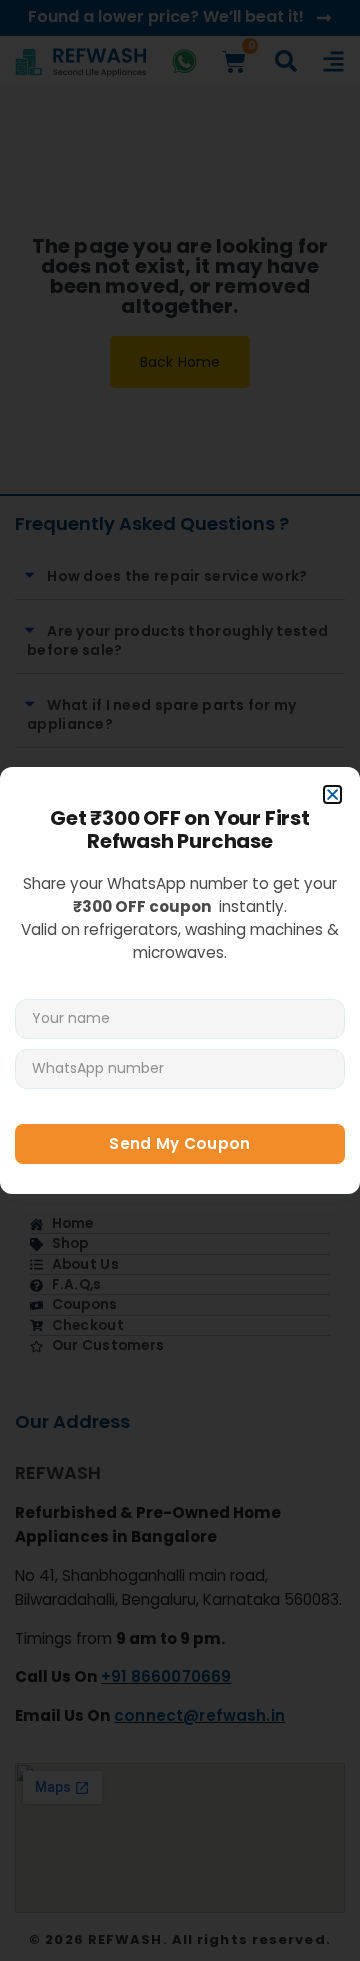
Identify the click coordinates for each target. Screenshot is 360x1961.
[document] (180, 980)
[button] (332, 794)
